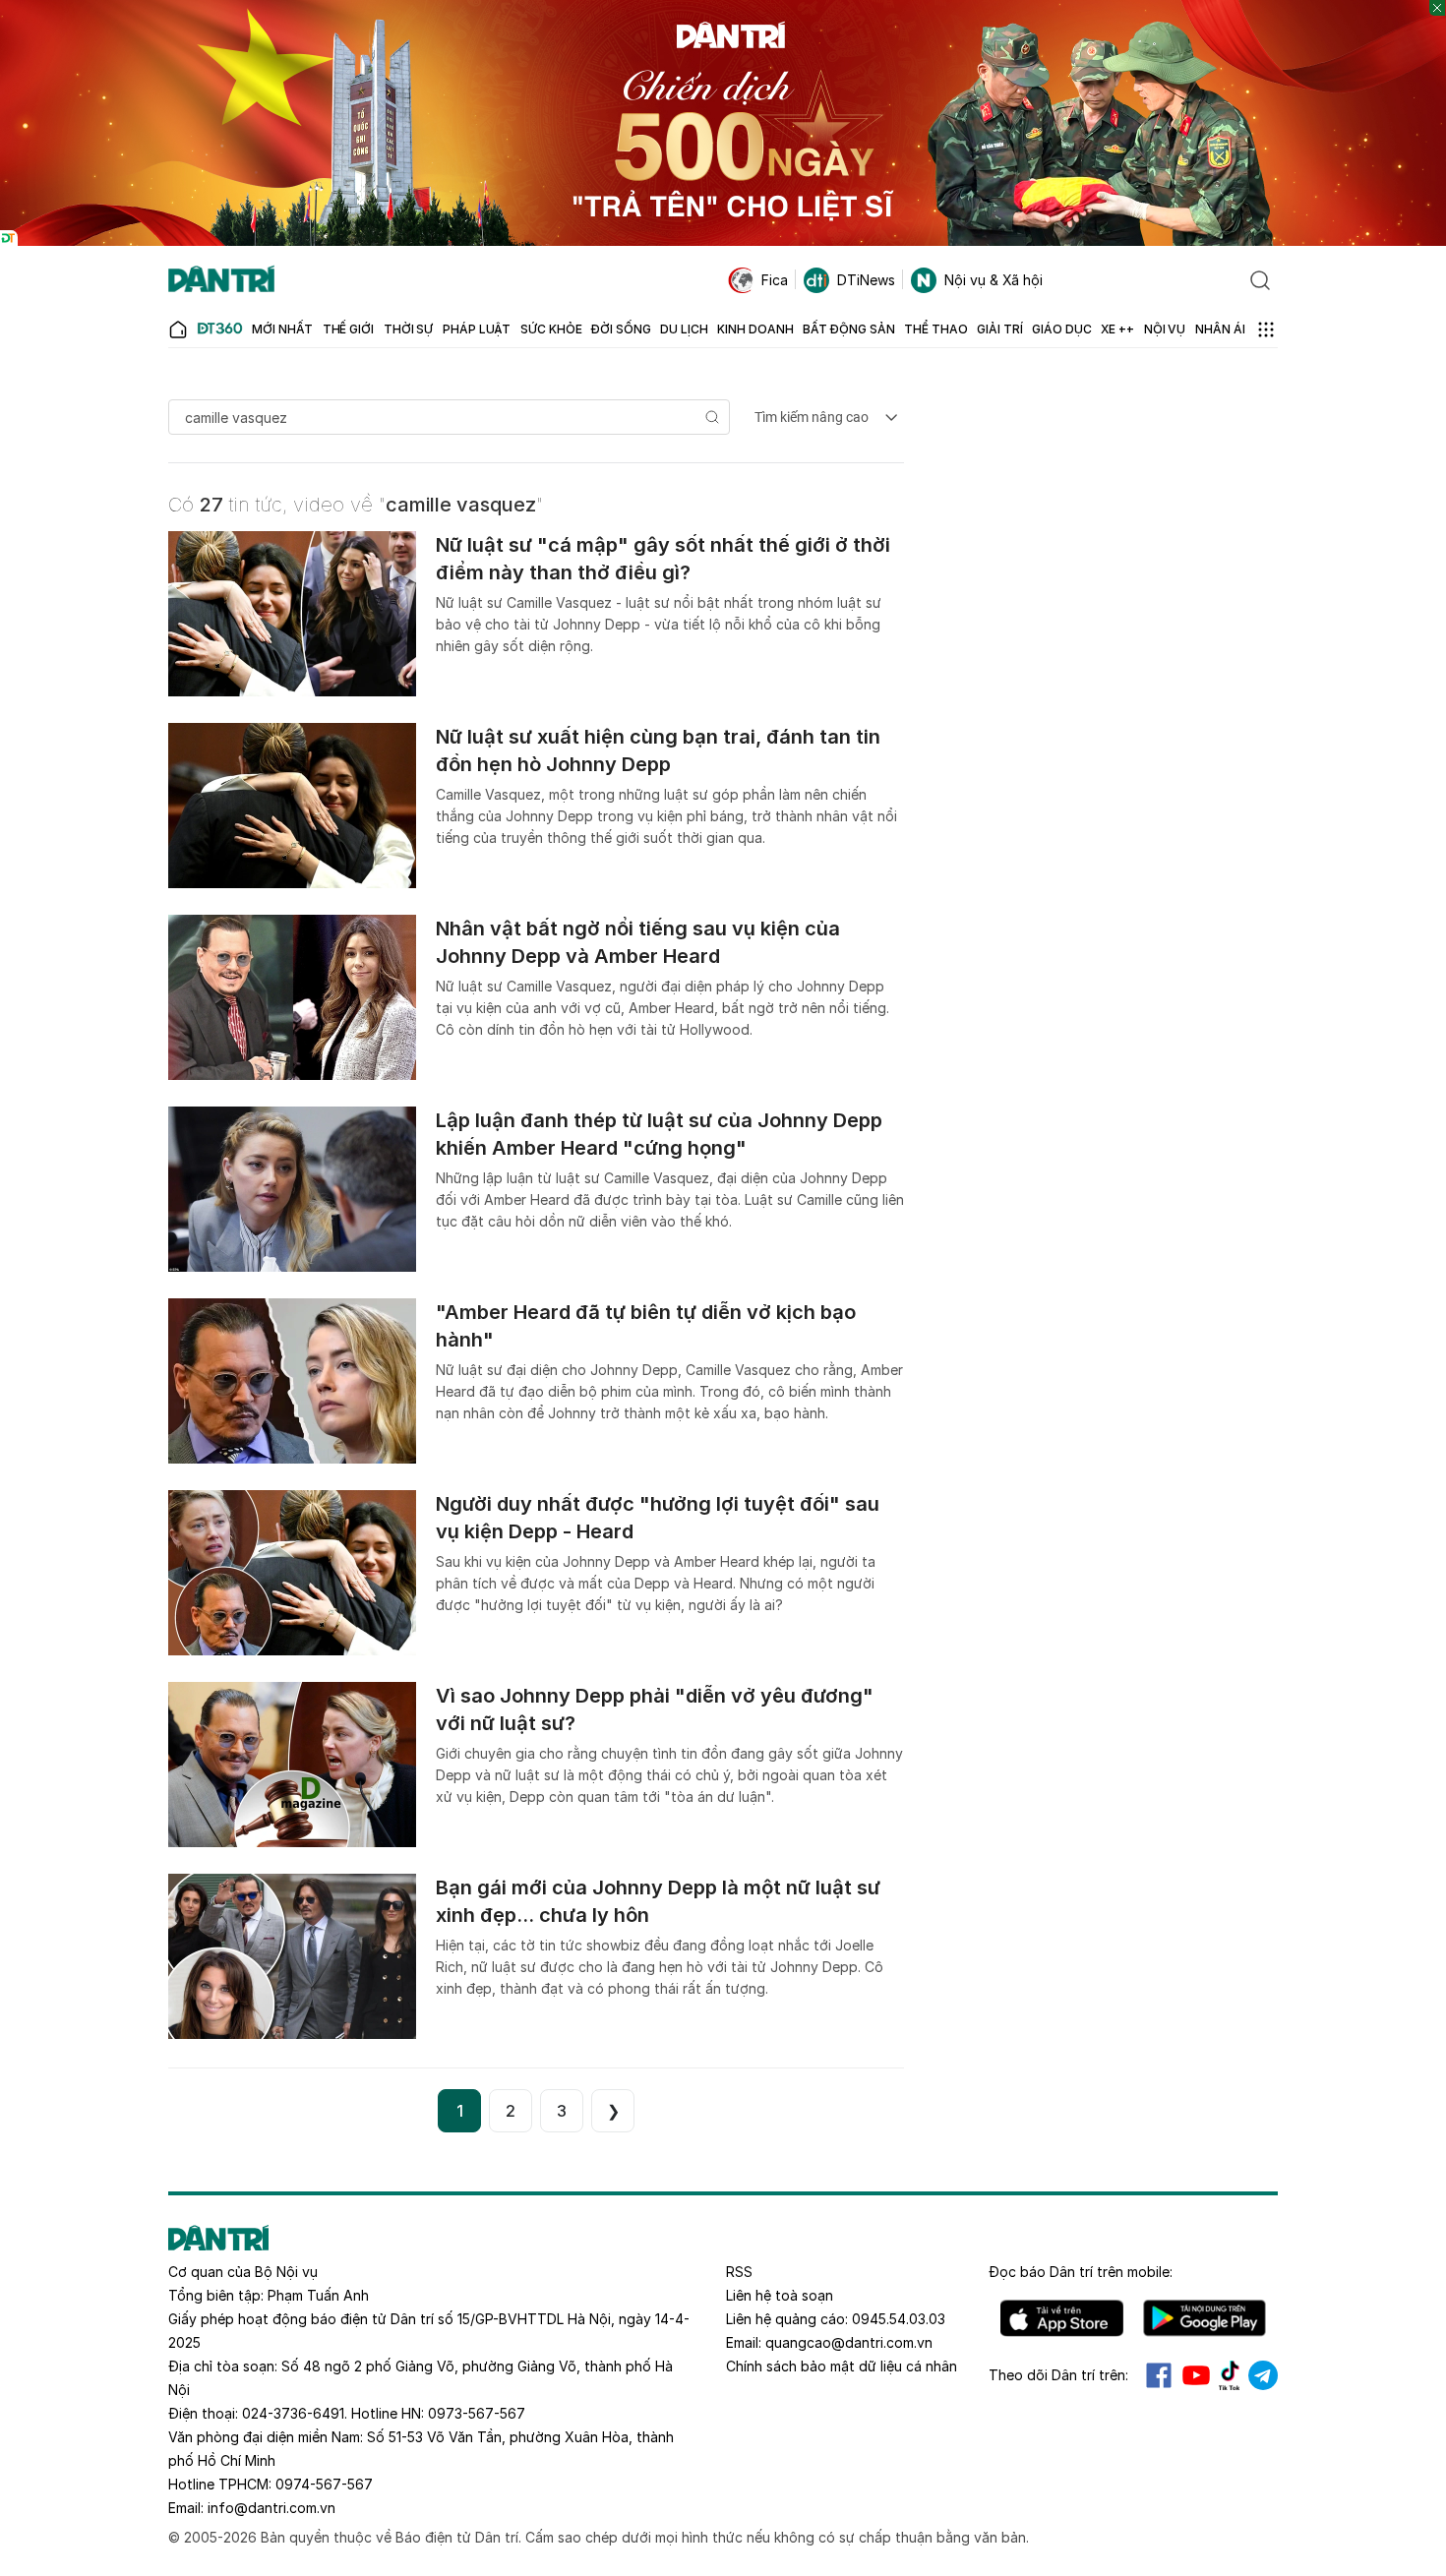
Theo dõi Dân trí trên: (1058, 2375)
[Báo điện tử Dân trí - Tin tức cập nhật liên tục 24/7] (221, 280)
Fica (775, 280)
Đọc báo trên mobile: (1081, 2272)
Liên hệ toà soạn (780, 2295)
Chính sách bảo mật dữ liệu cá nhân (842, 2366)
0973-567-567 (477, 2413)
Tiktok (1230, 2375)
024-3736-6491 (293, 2413)
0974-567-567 (324, 2484)
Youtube (1196, 2375)
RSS (739, 2272)
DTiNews (866, 280)
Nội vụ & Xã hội (994, 280)
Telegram (1263, 2375)
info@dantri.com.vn (271, 2508)
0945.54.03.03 (899, 2319)
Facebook (1159, 2375)
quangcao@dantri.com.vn (849, 2342)
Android (1205, 2318)
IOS (1062, 2318)
